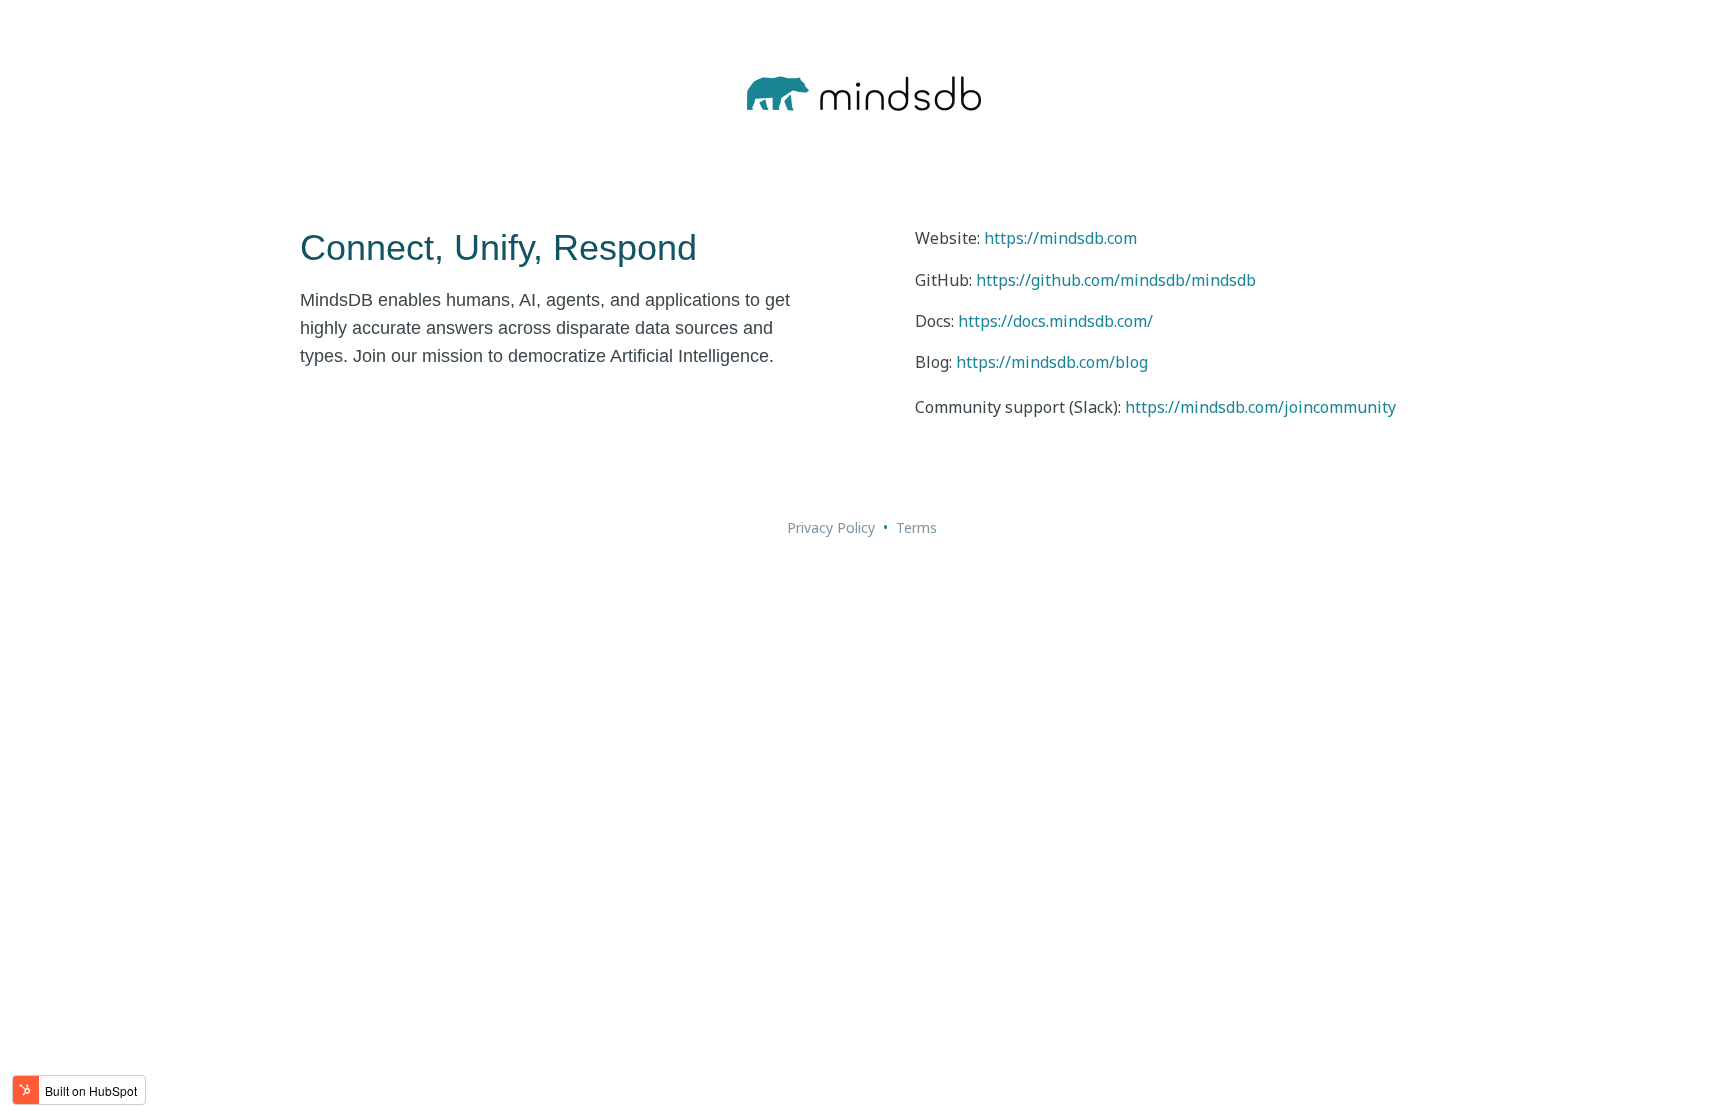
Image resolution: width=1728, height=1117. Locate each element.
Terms (916, 527)
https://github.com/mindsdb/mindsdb (1116, 280)
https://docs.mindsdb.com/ (1055, 321)
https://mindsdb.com (1060, 238)
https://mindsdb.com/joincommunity (1260, 407)
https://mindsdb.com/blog (1052, 362)
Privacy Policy (831, 527)
